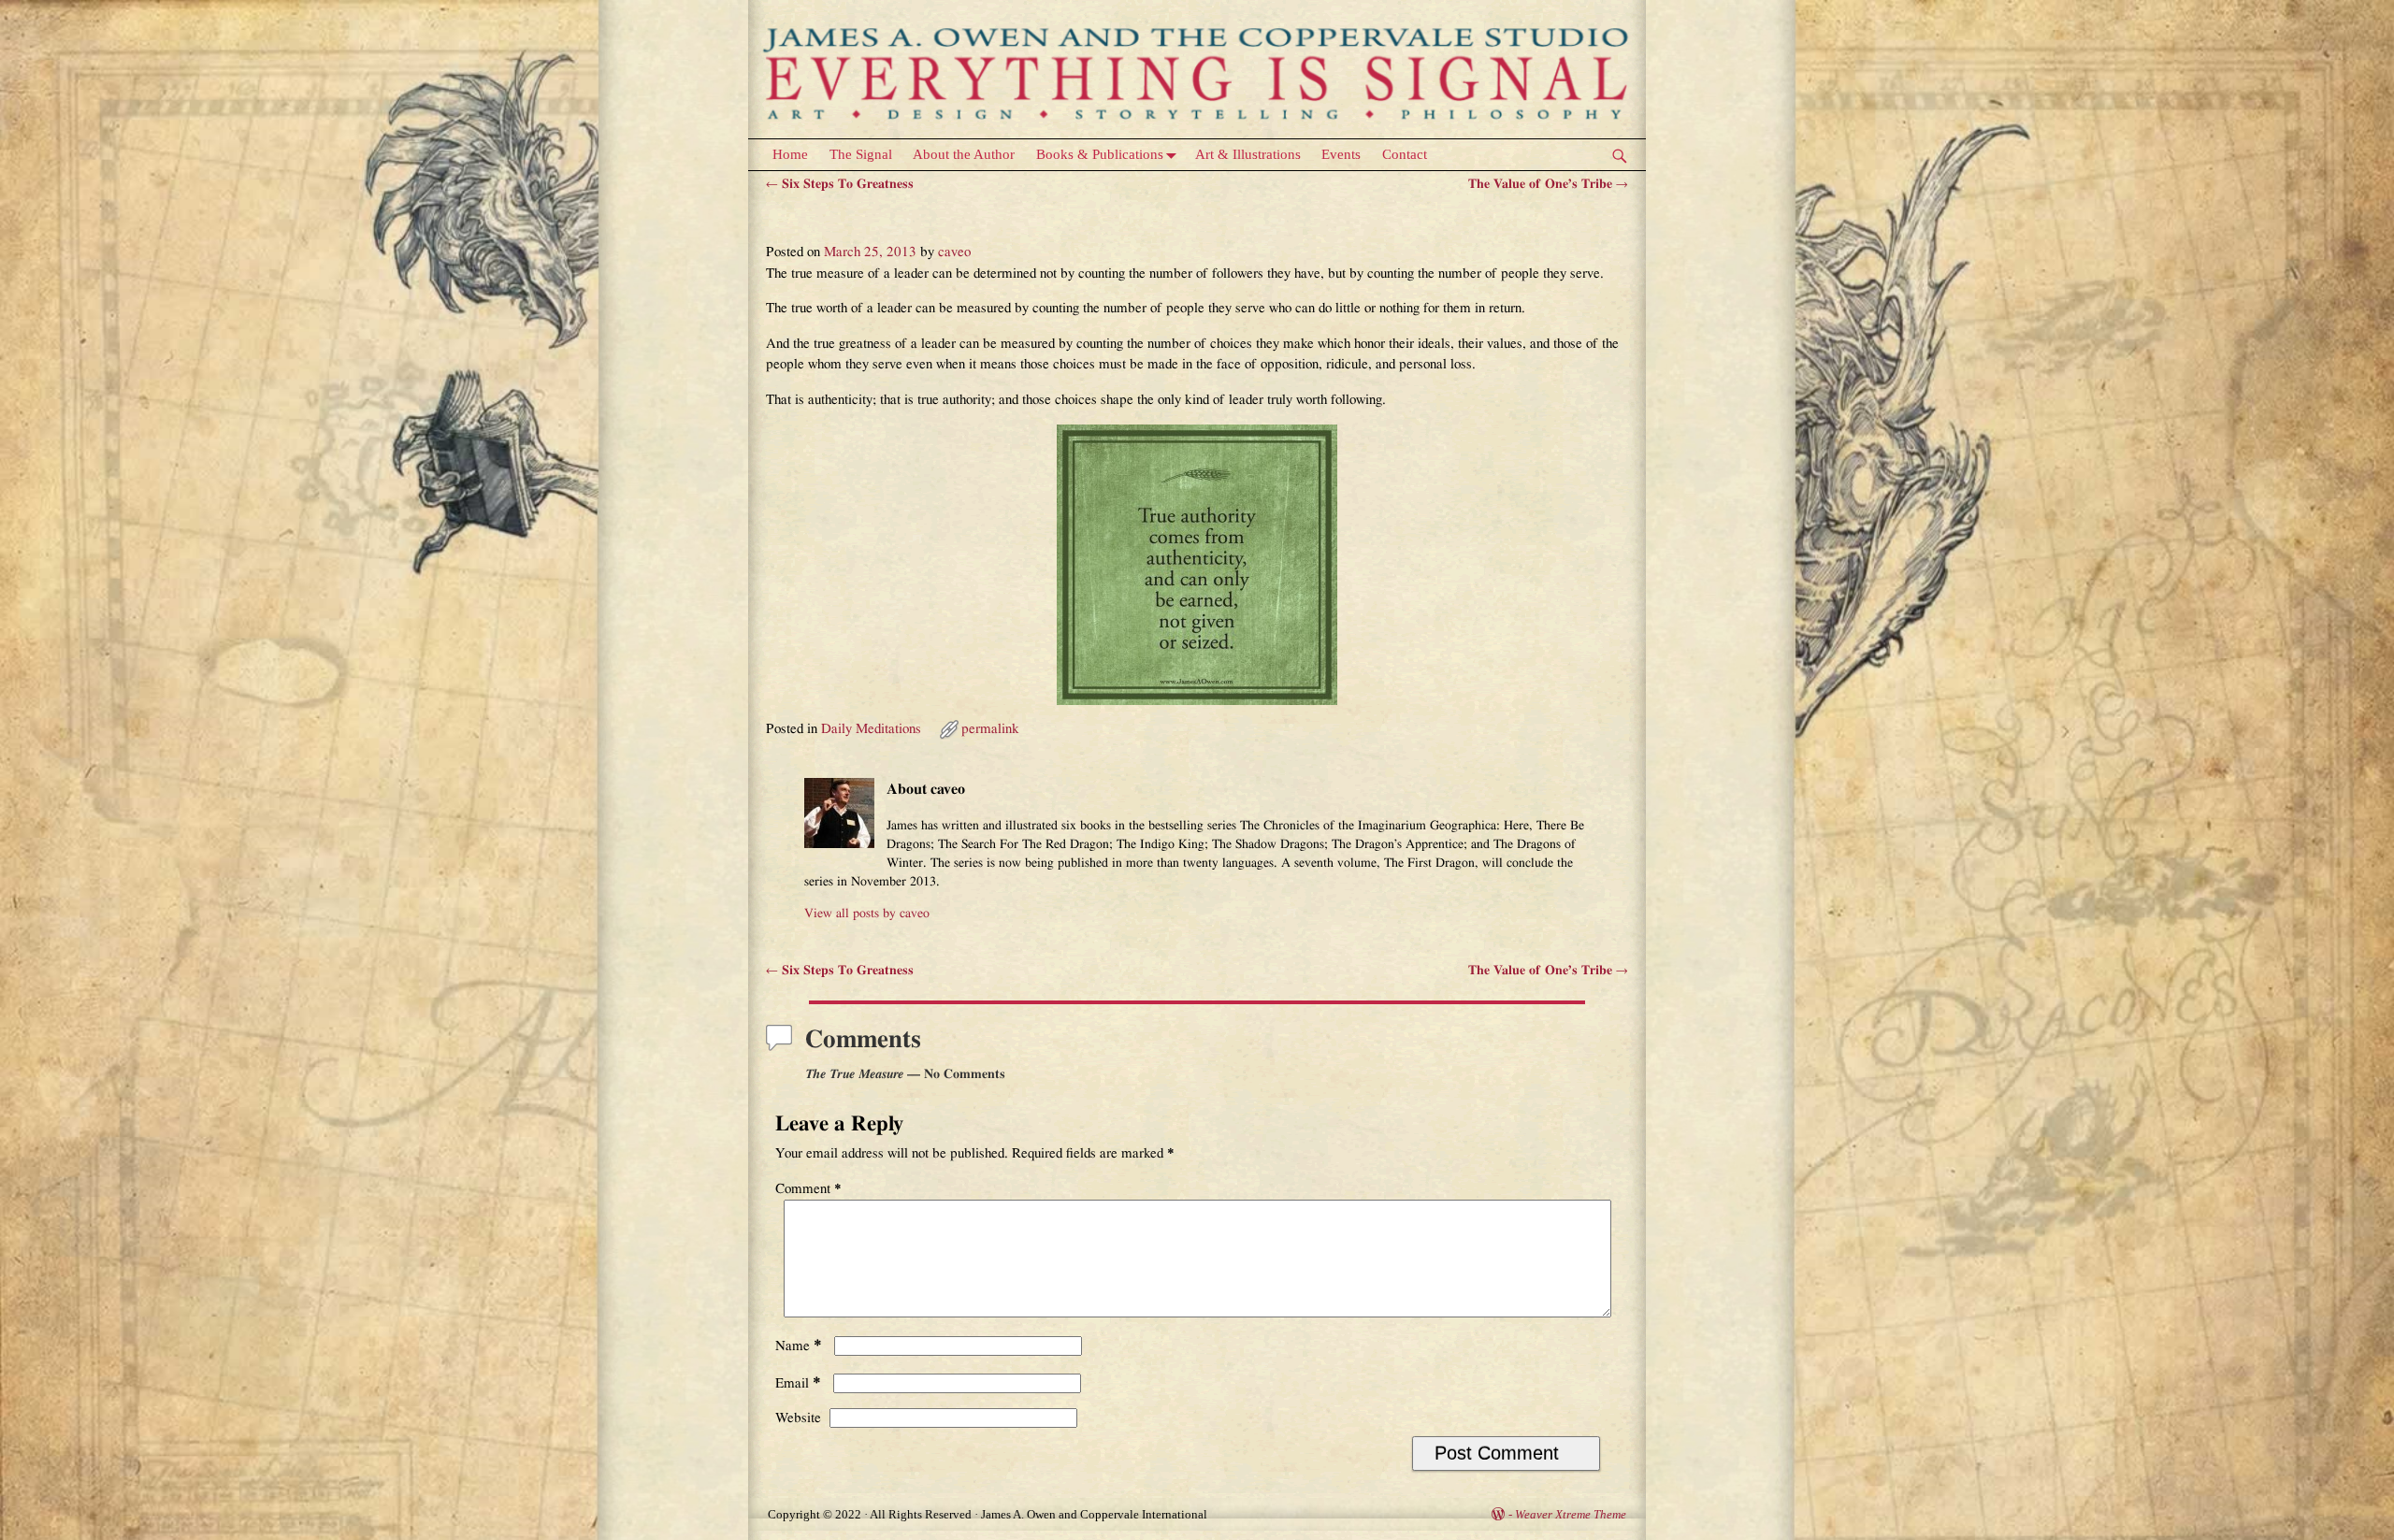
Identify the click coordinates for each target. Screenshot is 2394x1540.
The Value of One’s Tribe (1548, 184)
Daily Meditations (871, 729)
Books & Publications (1100, 154)
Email (798, 1383)
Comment (808, 1189)
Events (1341, 154)
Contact (1405, 154)
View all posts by (867, 914)
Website (798, 1418)
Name (799, 1346)
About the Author (964, 154)
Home (790, 154)
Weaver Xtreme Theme (1571, 1514)
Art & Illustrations (1248, 154)
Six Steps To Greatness (840, 184)
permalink (990, 729)
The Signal (861, 154)
